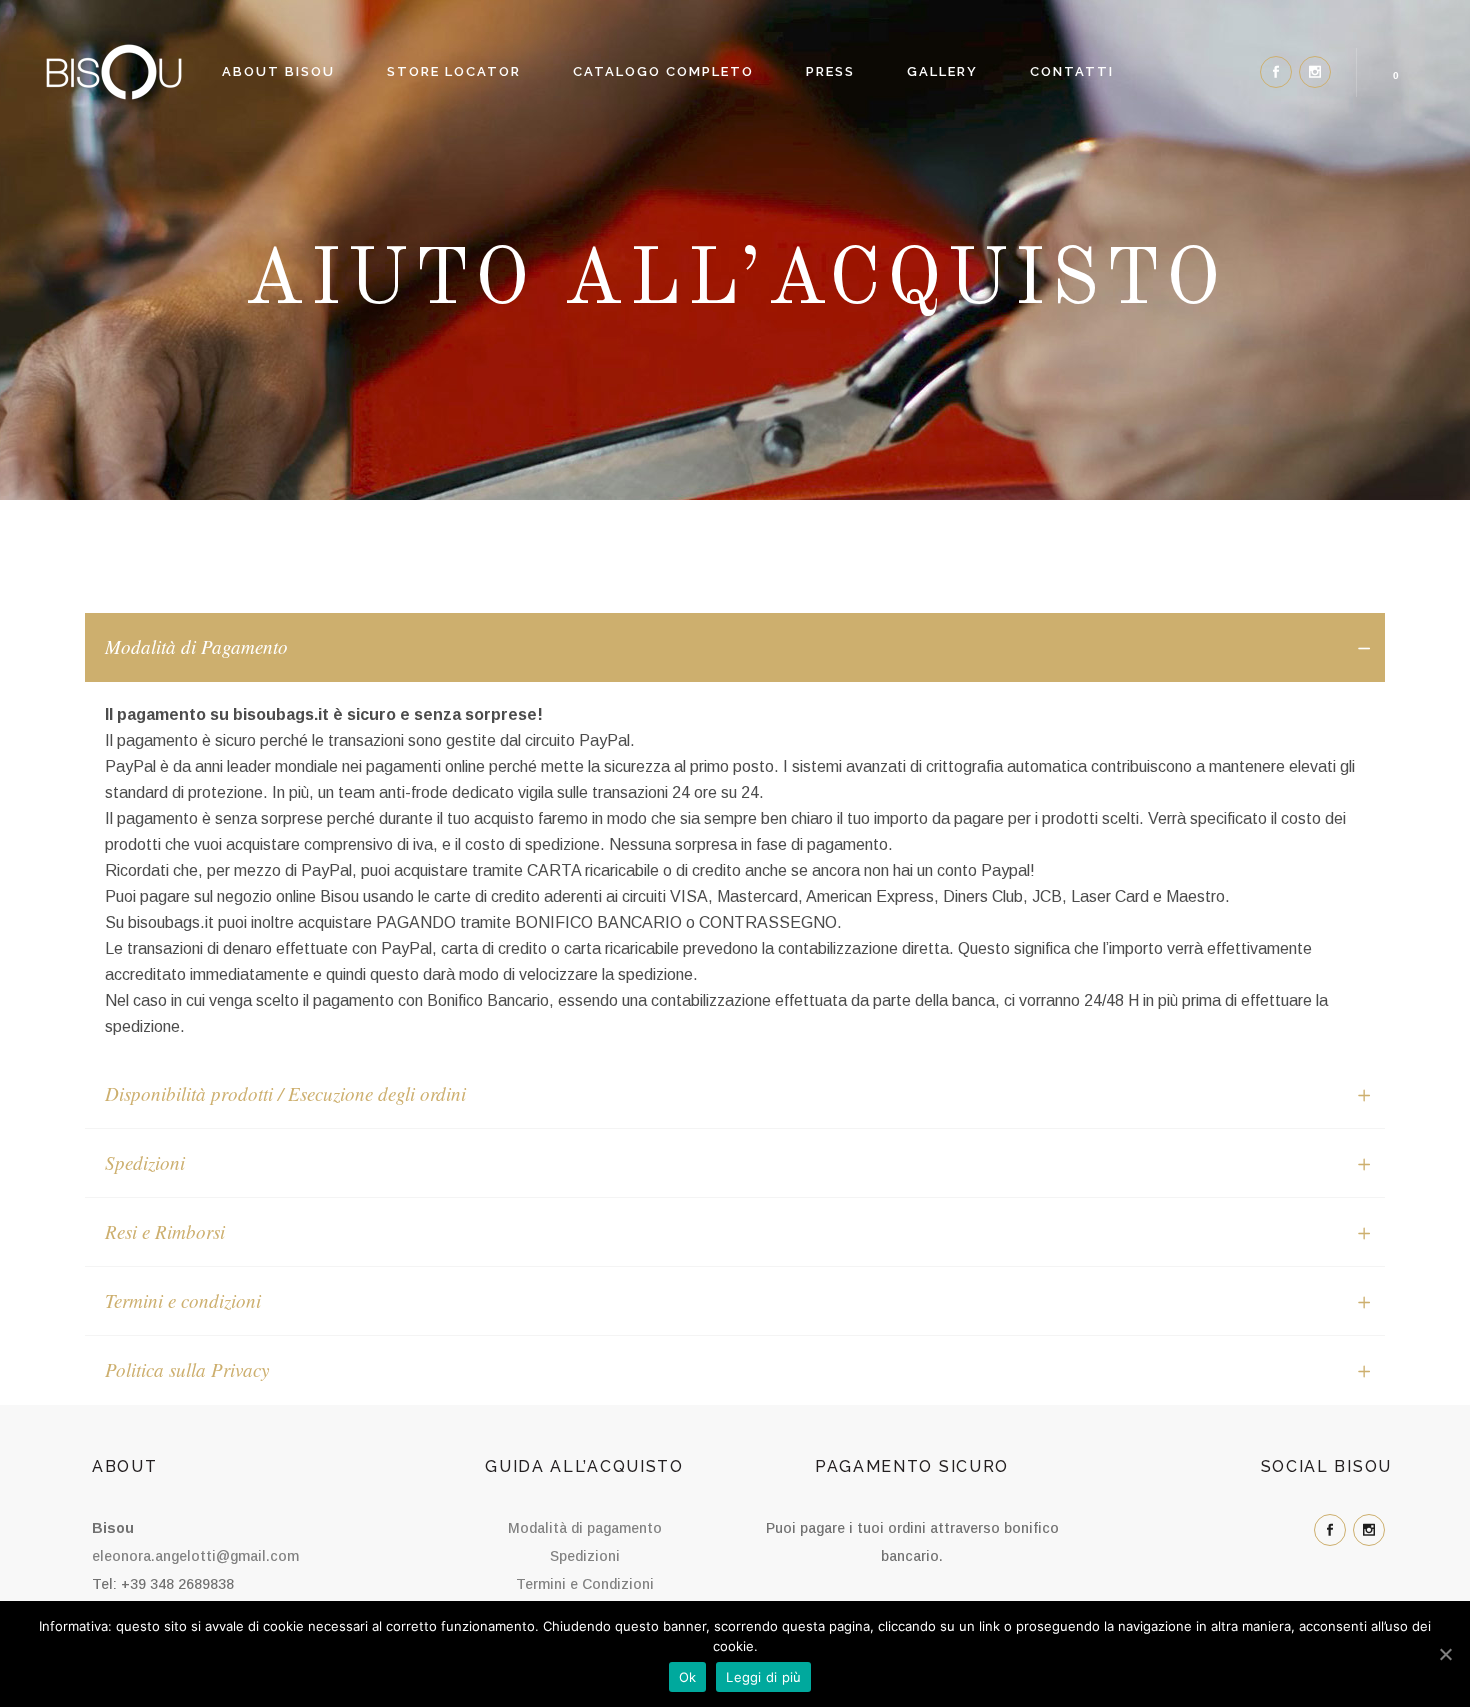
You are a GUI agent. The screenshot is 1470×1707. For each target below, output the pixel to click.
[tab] (735, 647)
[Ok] (1445, 1654)
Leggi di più (763, 1677)
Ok (688, 1677)
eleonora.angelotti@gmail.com (195, 1556)
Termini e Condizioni (585, 1584)
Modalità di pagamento (585, 1528)
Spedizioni (585, 1556)
